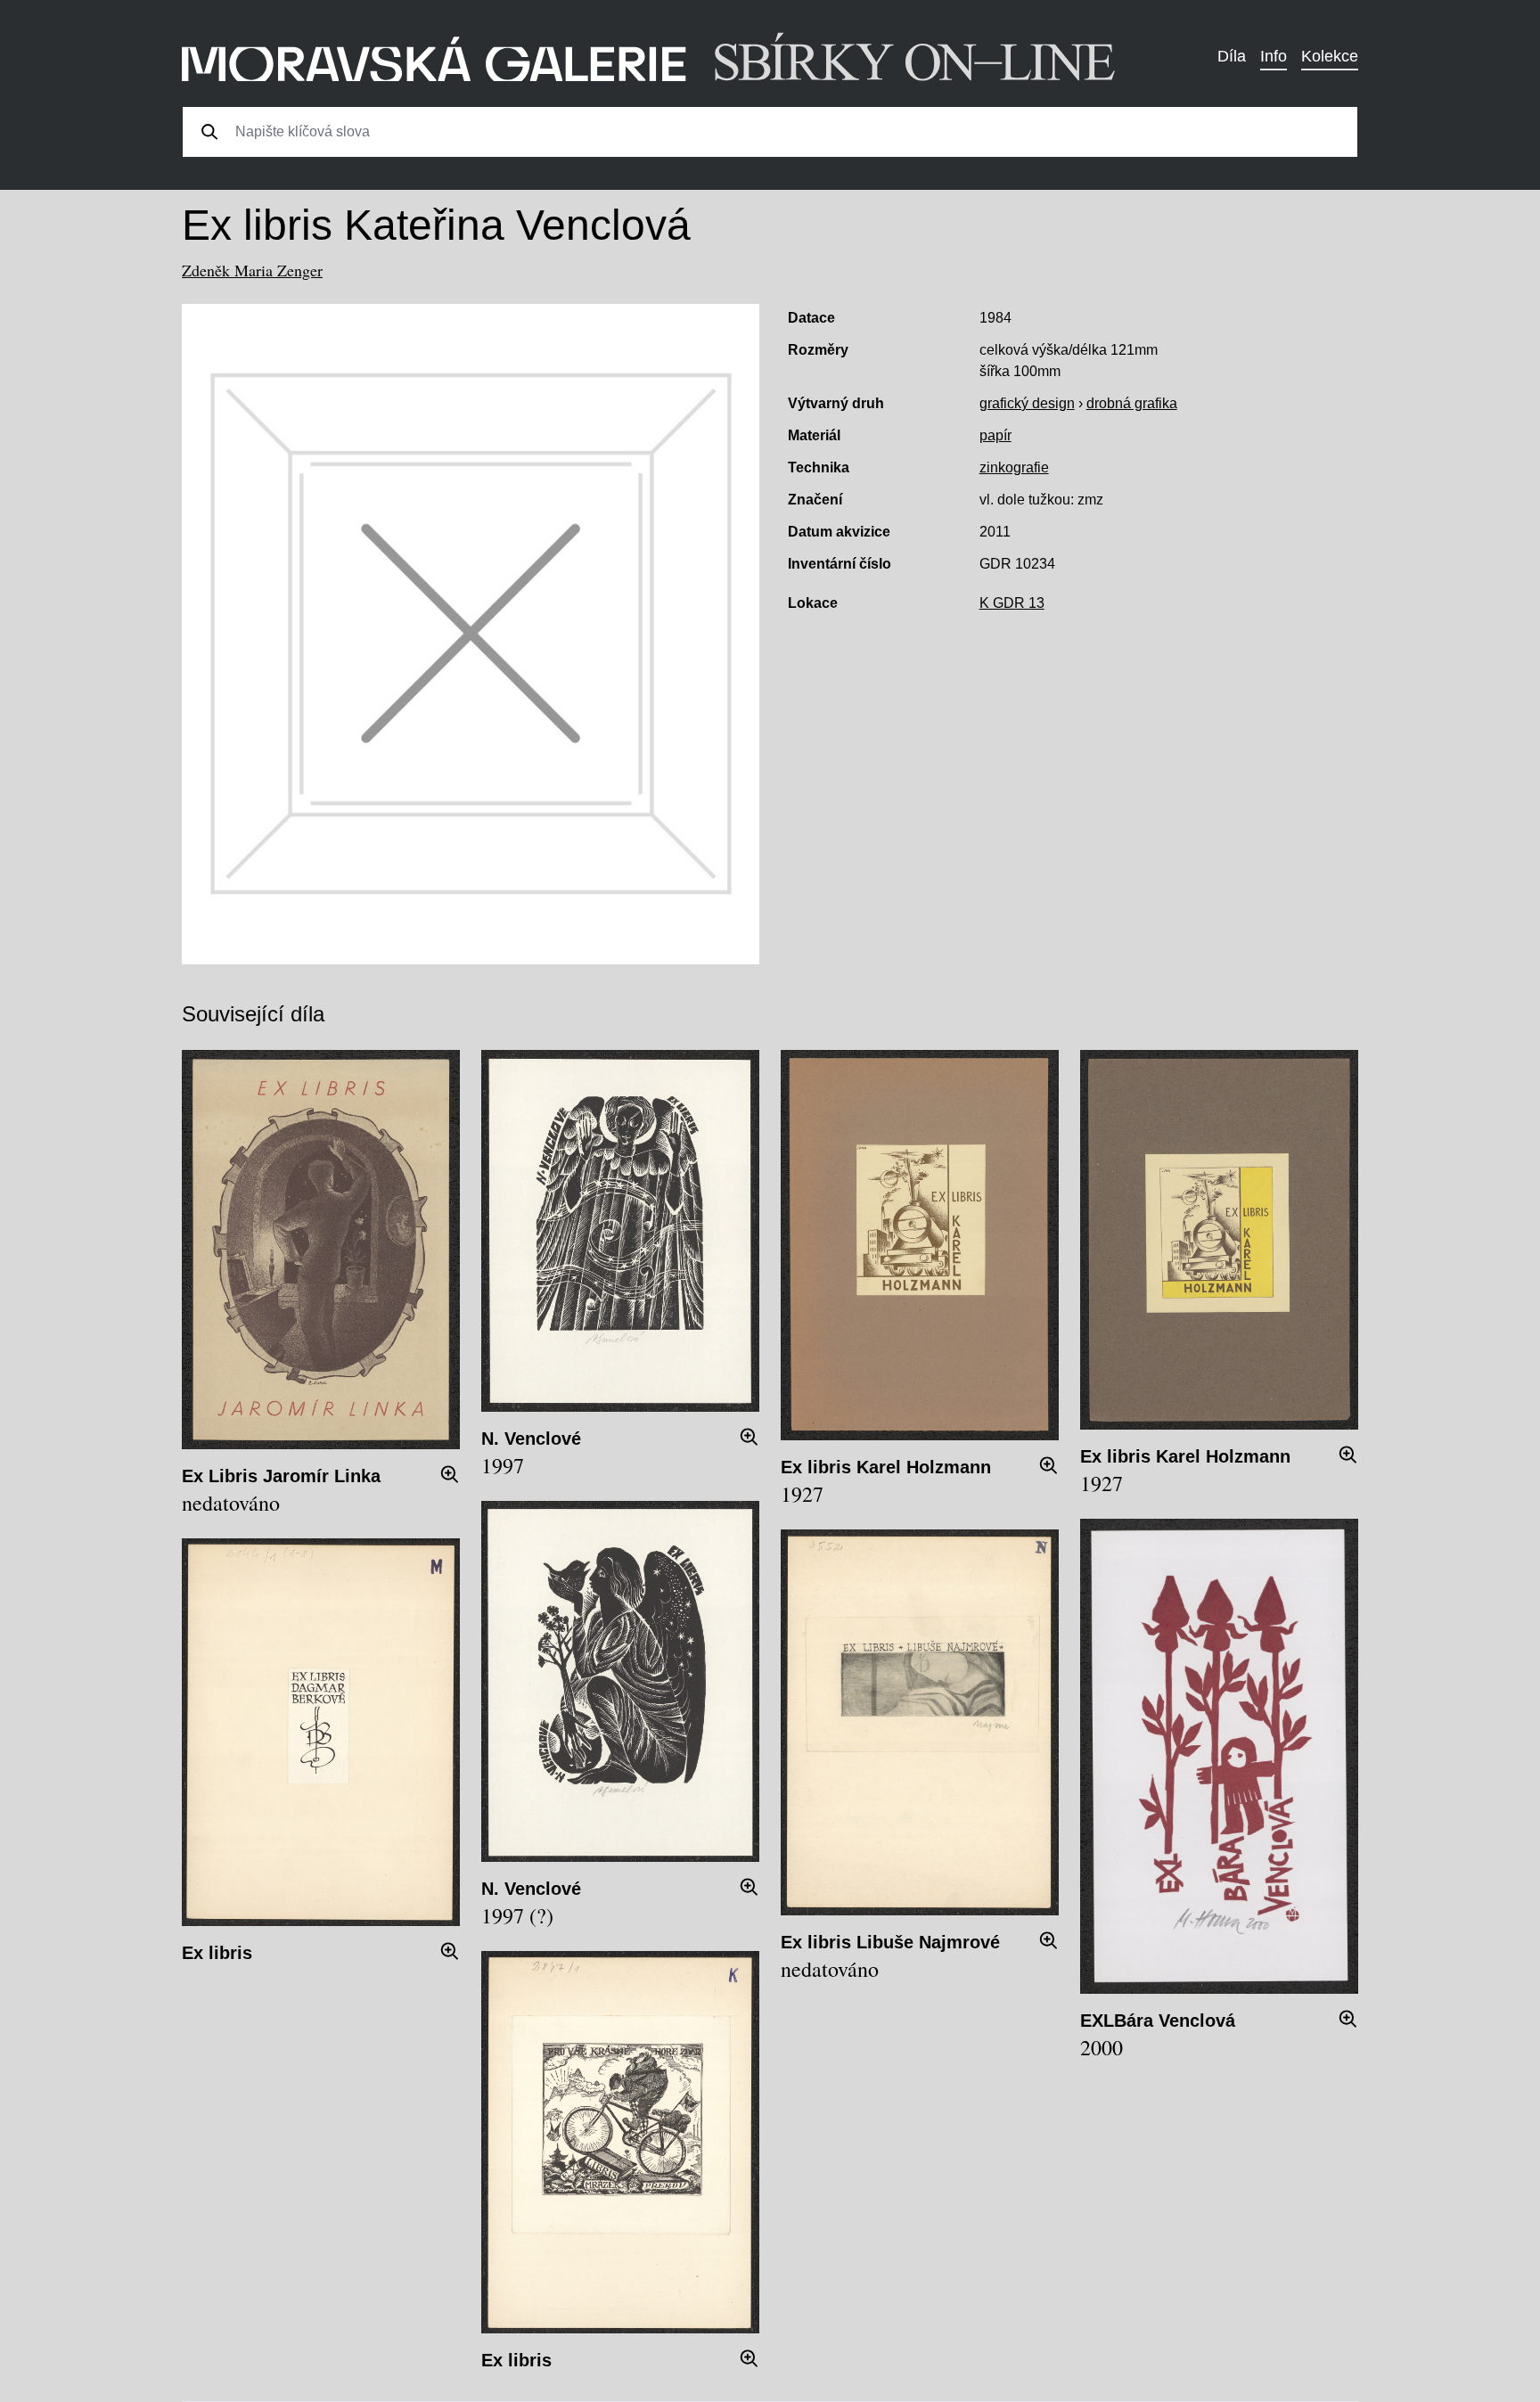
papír (995, 435)
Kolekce (1330, 56)
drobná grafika (1132, 403)
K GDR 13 (1012, 603)
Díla (1232, 56)
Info (1274, 56)
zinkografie (1014, 467)
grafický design (1027, 403)
